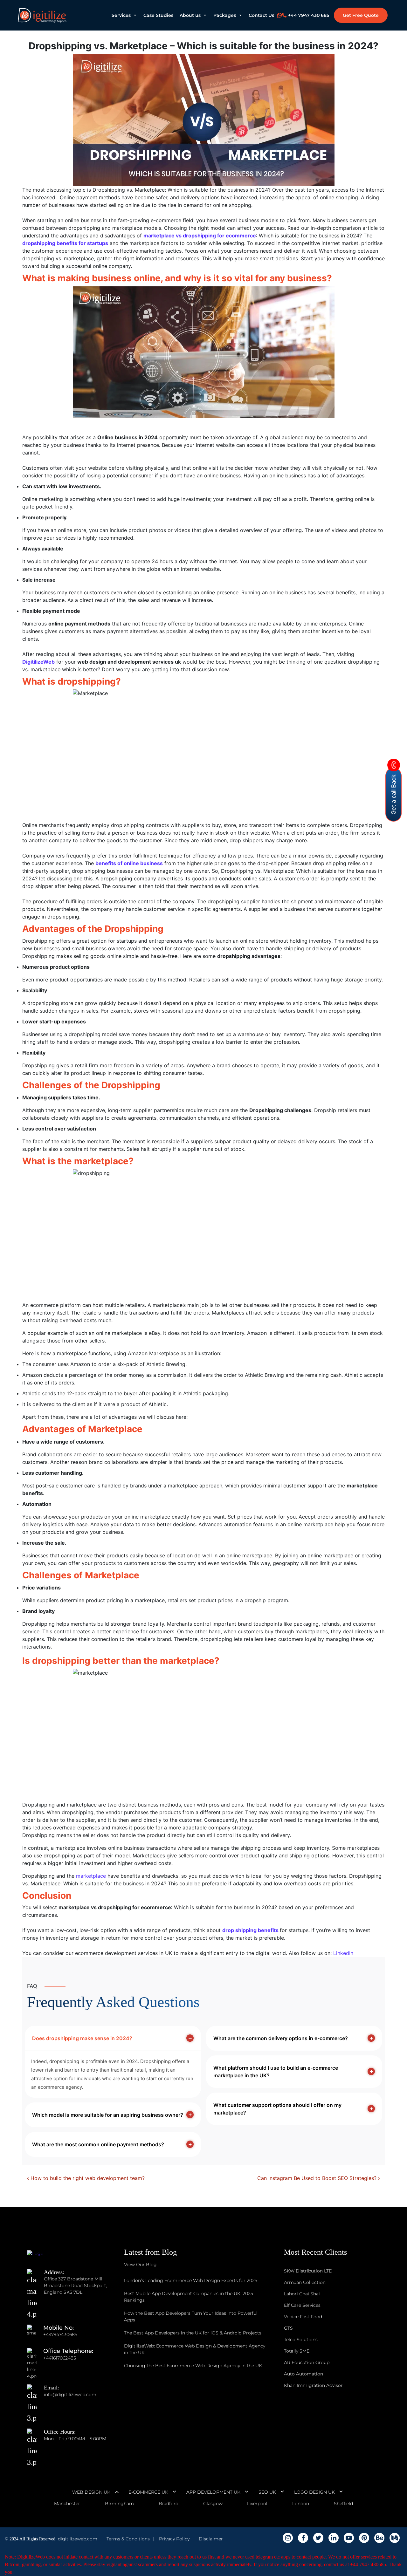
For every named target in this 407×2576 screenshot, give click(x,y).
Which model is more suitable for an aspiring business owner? (108, 2115)
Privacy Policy (174, 2539)
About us (190, 15)
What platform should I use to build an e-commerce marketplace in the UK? (276, 2072)
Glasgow (213, 2504)
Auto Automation (304, 2374)
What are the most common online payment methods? (98, 2144)
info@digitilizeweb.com (70, 2395)
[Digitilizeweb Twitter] (318, 2538)
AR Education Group (307, 2362)
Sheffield (343, 2504)
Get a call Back (393, 795)
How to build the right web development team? (87, 2178)
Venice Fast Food (303, 2317)
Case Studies (158, 15)
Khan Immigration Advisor (313, 2385)
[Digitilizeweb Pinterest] (364, 2538)
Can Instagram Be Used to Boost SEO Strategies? (318, 2178)
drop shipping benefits (250, 1930)
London (301, 2504)
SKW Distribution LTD (308, 2271)
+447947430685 (60, 2334)
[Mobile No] (35, 2334)
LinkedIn (343, 1953)
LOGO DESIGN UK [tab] (314, 2492)
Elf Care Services (302, 2305)
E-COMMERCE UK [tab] (148, 2492)
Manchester (67, 2504)
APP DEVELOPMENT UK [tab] (213, 2492)
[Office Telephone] (35, 2358)
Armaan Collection (305, 2282)
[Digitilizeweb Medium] (395, 2538)
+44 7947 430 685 (309, 15)
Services (121, 15)
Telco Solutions (301, 2340)
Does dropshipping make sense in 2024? (82, 2038)
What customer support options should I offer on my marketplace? (277, 2109)
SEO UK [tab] (267, 2492)
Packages (225, 15)
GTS (288, 2328)
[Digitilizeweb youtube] (349, 2538)
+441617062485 (60, 2358)
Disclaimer (211, 2539)
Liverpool (257, 2504)
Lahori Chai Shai (302, 2294)
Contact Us (261, 15)
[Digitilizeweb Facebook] (303, 2538)
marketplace (91, 1876)
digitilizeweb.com (78, 2539)
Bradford (169, 2504)
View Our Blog (140, 2265)
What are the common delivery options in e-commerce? (281, 2038)
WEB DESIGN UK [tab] (91, 2492)
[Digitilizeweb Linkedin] (334, 2538)
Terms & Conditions (128, 2539)
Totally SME (297, 2351)
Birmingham (119, 2504)
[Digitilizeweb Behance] (379, 2538)
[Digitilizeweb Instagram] (288, 2538)
